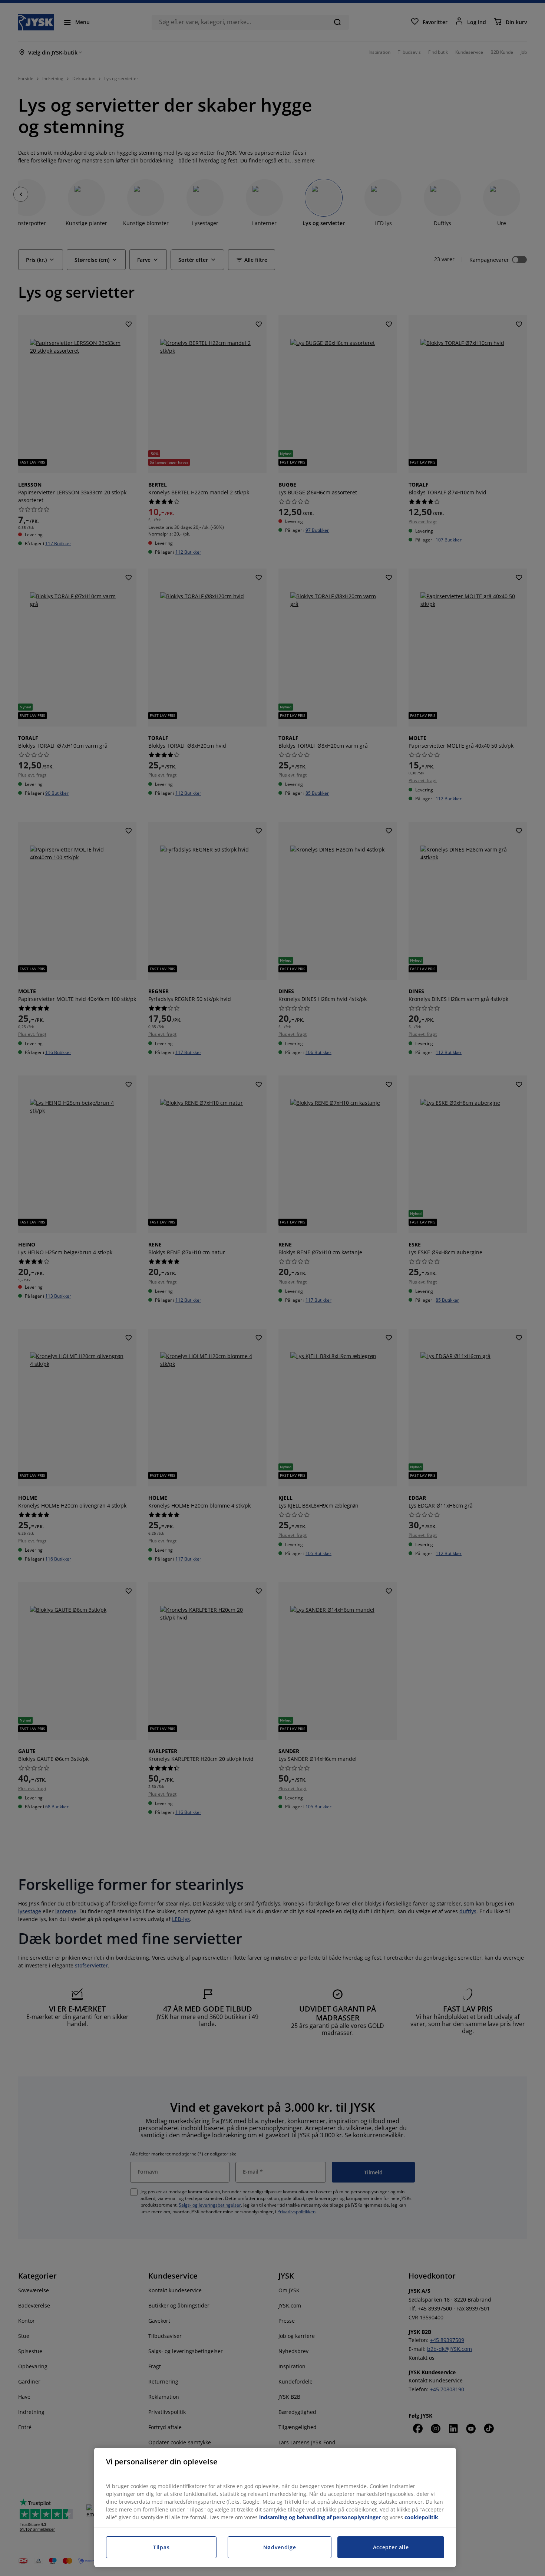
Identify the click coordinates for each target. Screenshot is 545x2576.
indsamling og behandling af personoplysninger (320, 2517)
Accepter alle (391, 2547)
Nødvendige (280, 2547)
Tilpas (161, 2547)
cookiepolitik (421, 2517)
